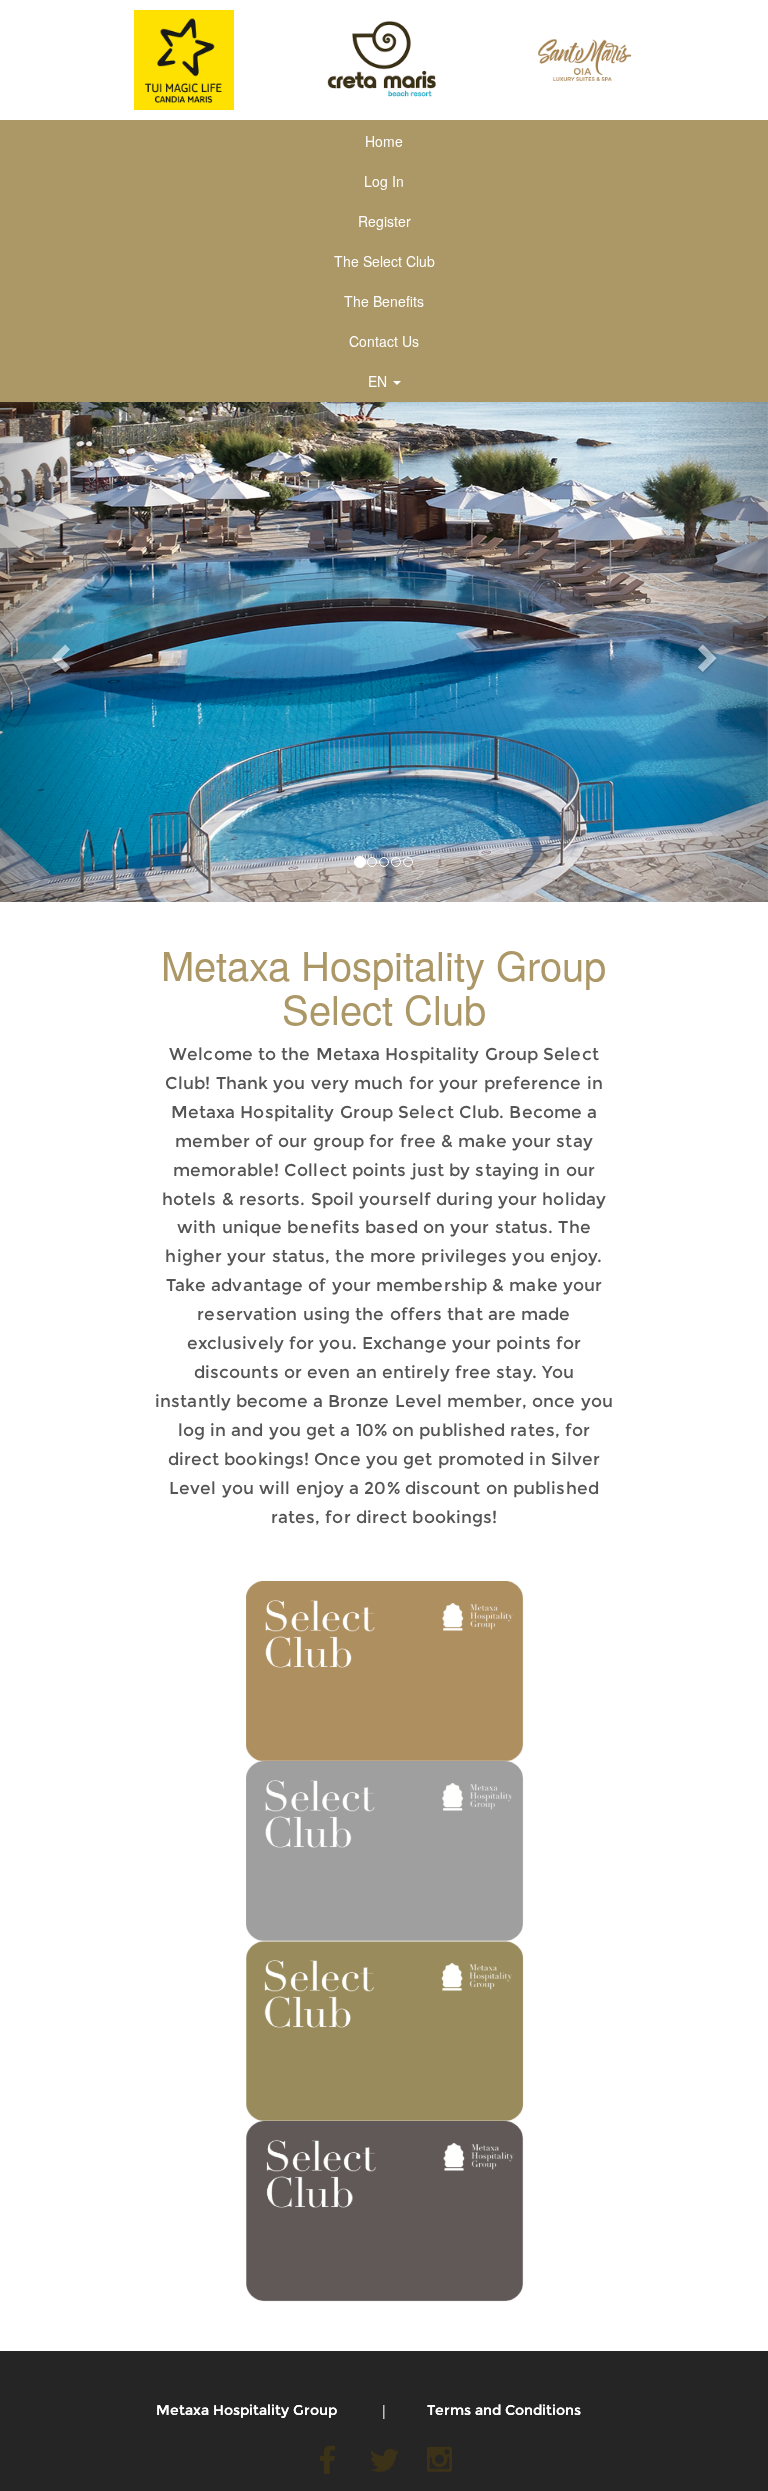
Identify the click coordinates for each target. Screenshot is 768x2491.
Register (384, 221)
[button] (57, 652)
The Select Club (384, 261)
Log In (384, 181)
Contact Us (384, 341)
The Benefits (384, 301)
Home (384, 141)
